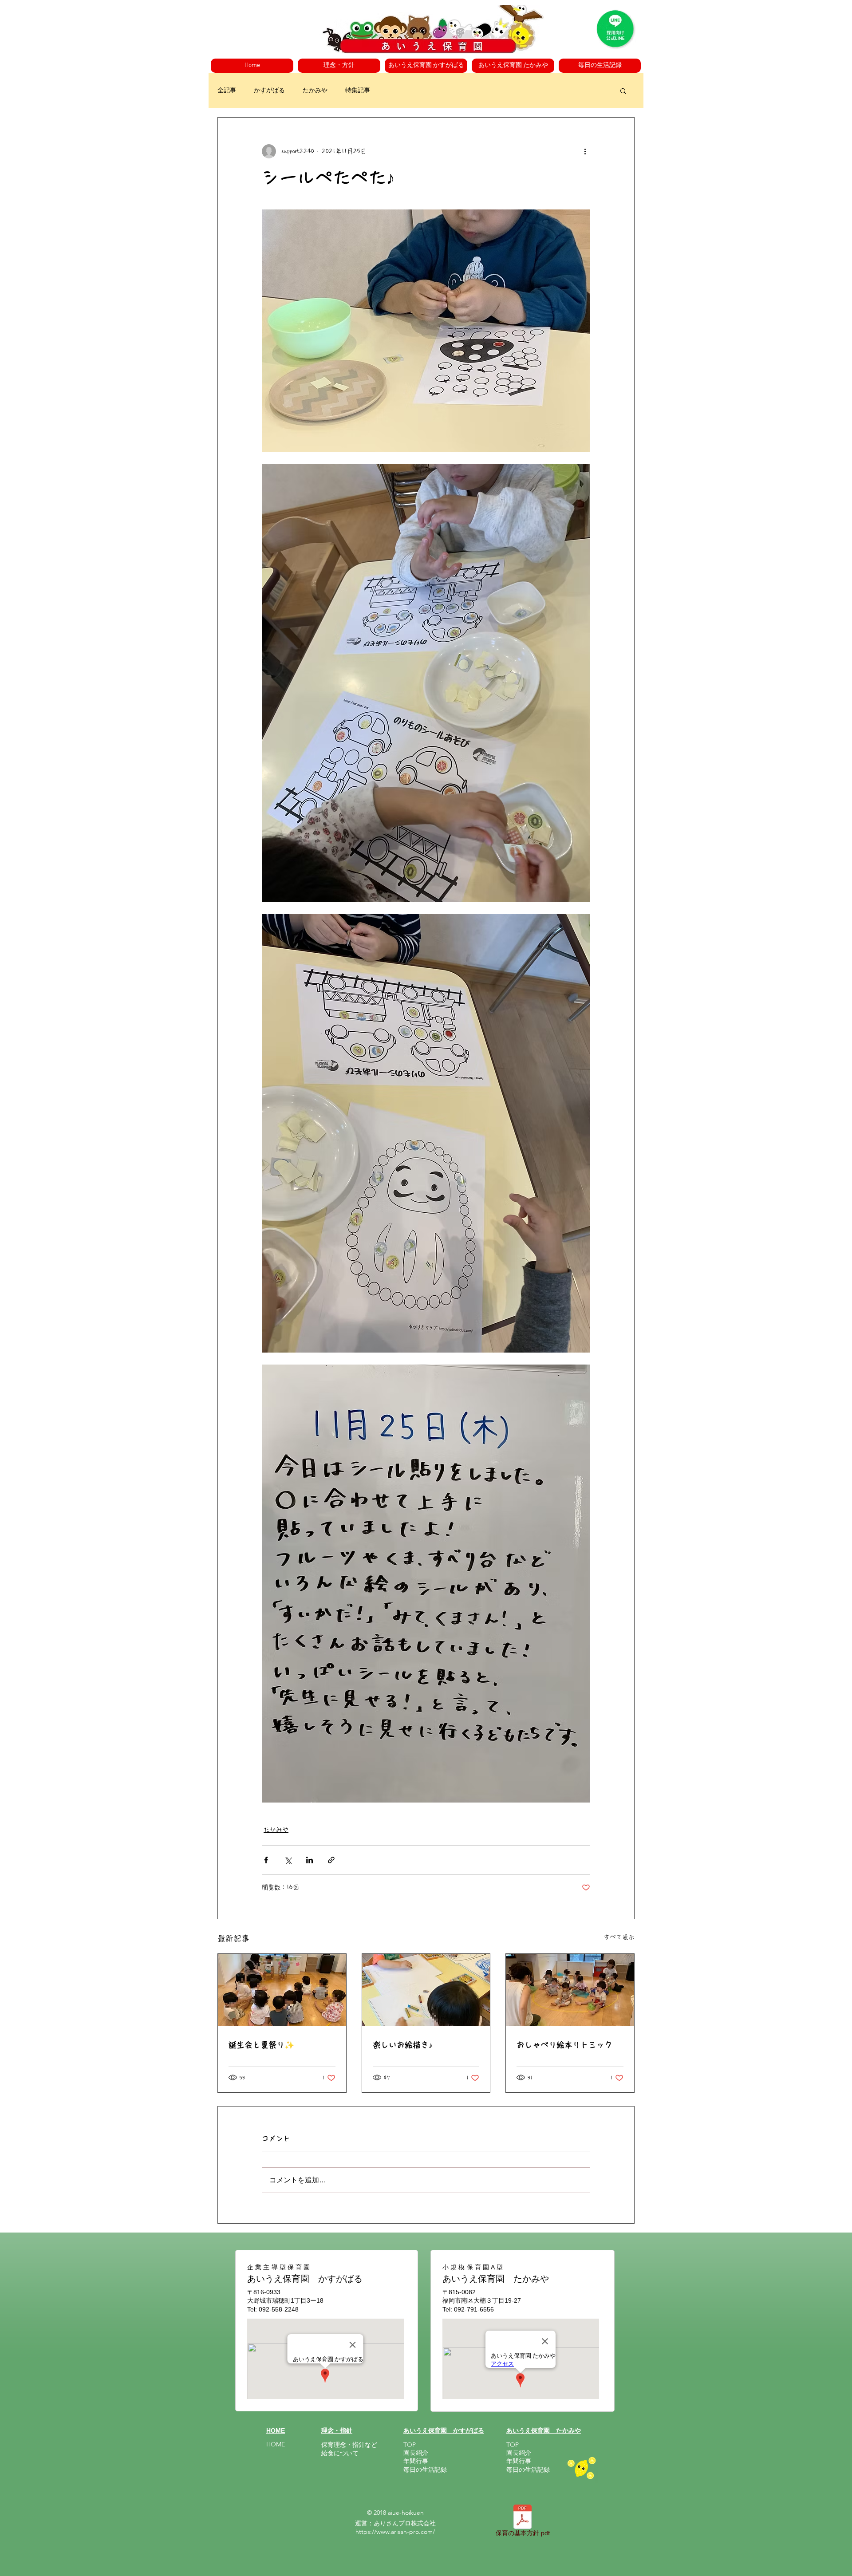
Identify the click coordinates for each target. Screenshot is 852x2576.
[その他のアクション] (585, 151)
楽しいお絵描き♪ (403, 2045)
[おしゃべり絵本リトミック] (570, 1990)
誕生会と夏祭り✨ (261, 2045)
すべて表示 (619, 1937)
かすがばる (269, 90)
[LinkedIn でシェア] (310, 1860)
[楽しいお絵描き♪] (426, 1990)
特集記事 (358, 90)
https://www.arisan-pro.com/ (395, 2532)
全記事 (227, 90)
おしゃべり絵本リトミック (564, 2045)
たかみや (315, 90)
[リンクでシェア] (331, 1860)
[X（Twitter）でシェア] (288, 1860)
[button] (339, 66)
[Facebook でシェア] (266, 1860)
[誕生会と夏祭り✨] (282, 1990)
